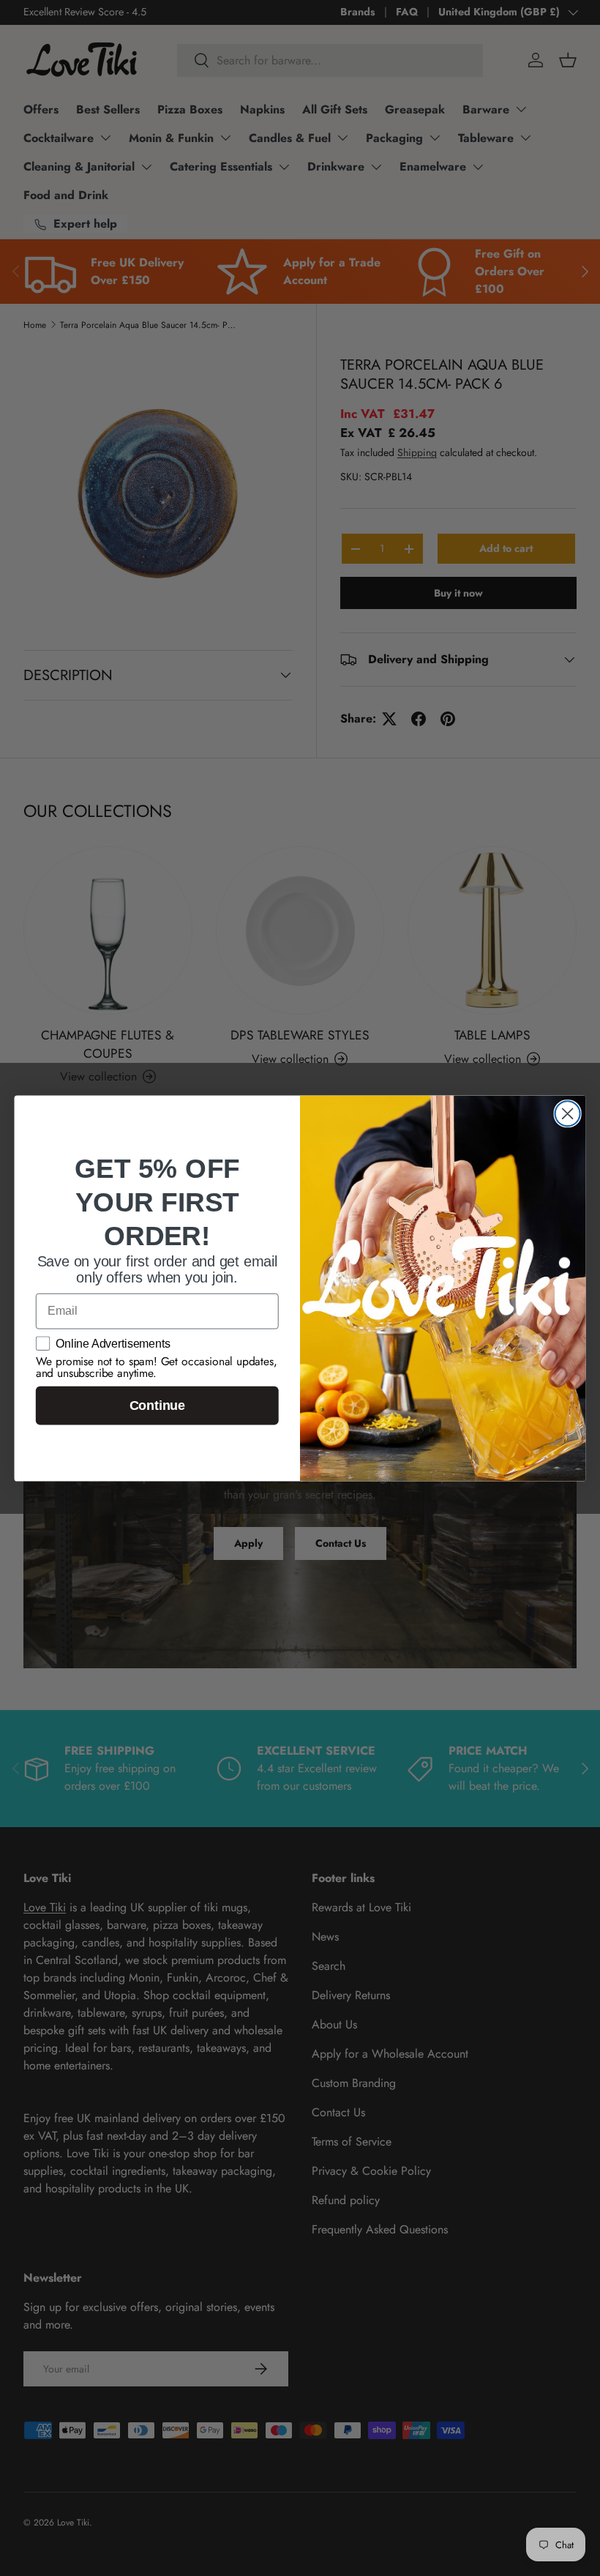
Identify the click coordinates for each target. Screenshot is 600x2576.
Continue (157, 1405)
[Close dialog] (568, 1113)
